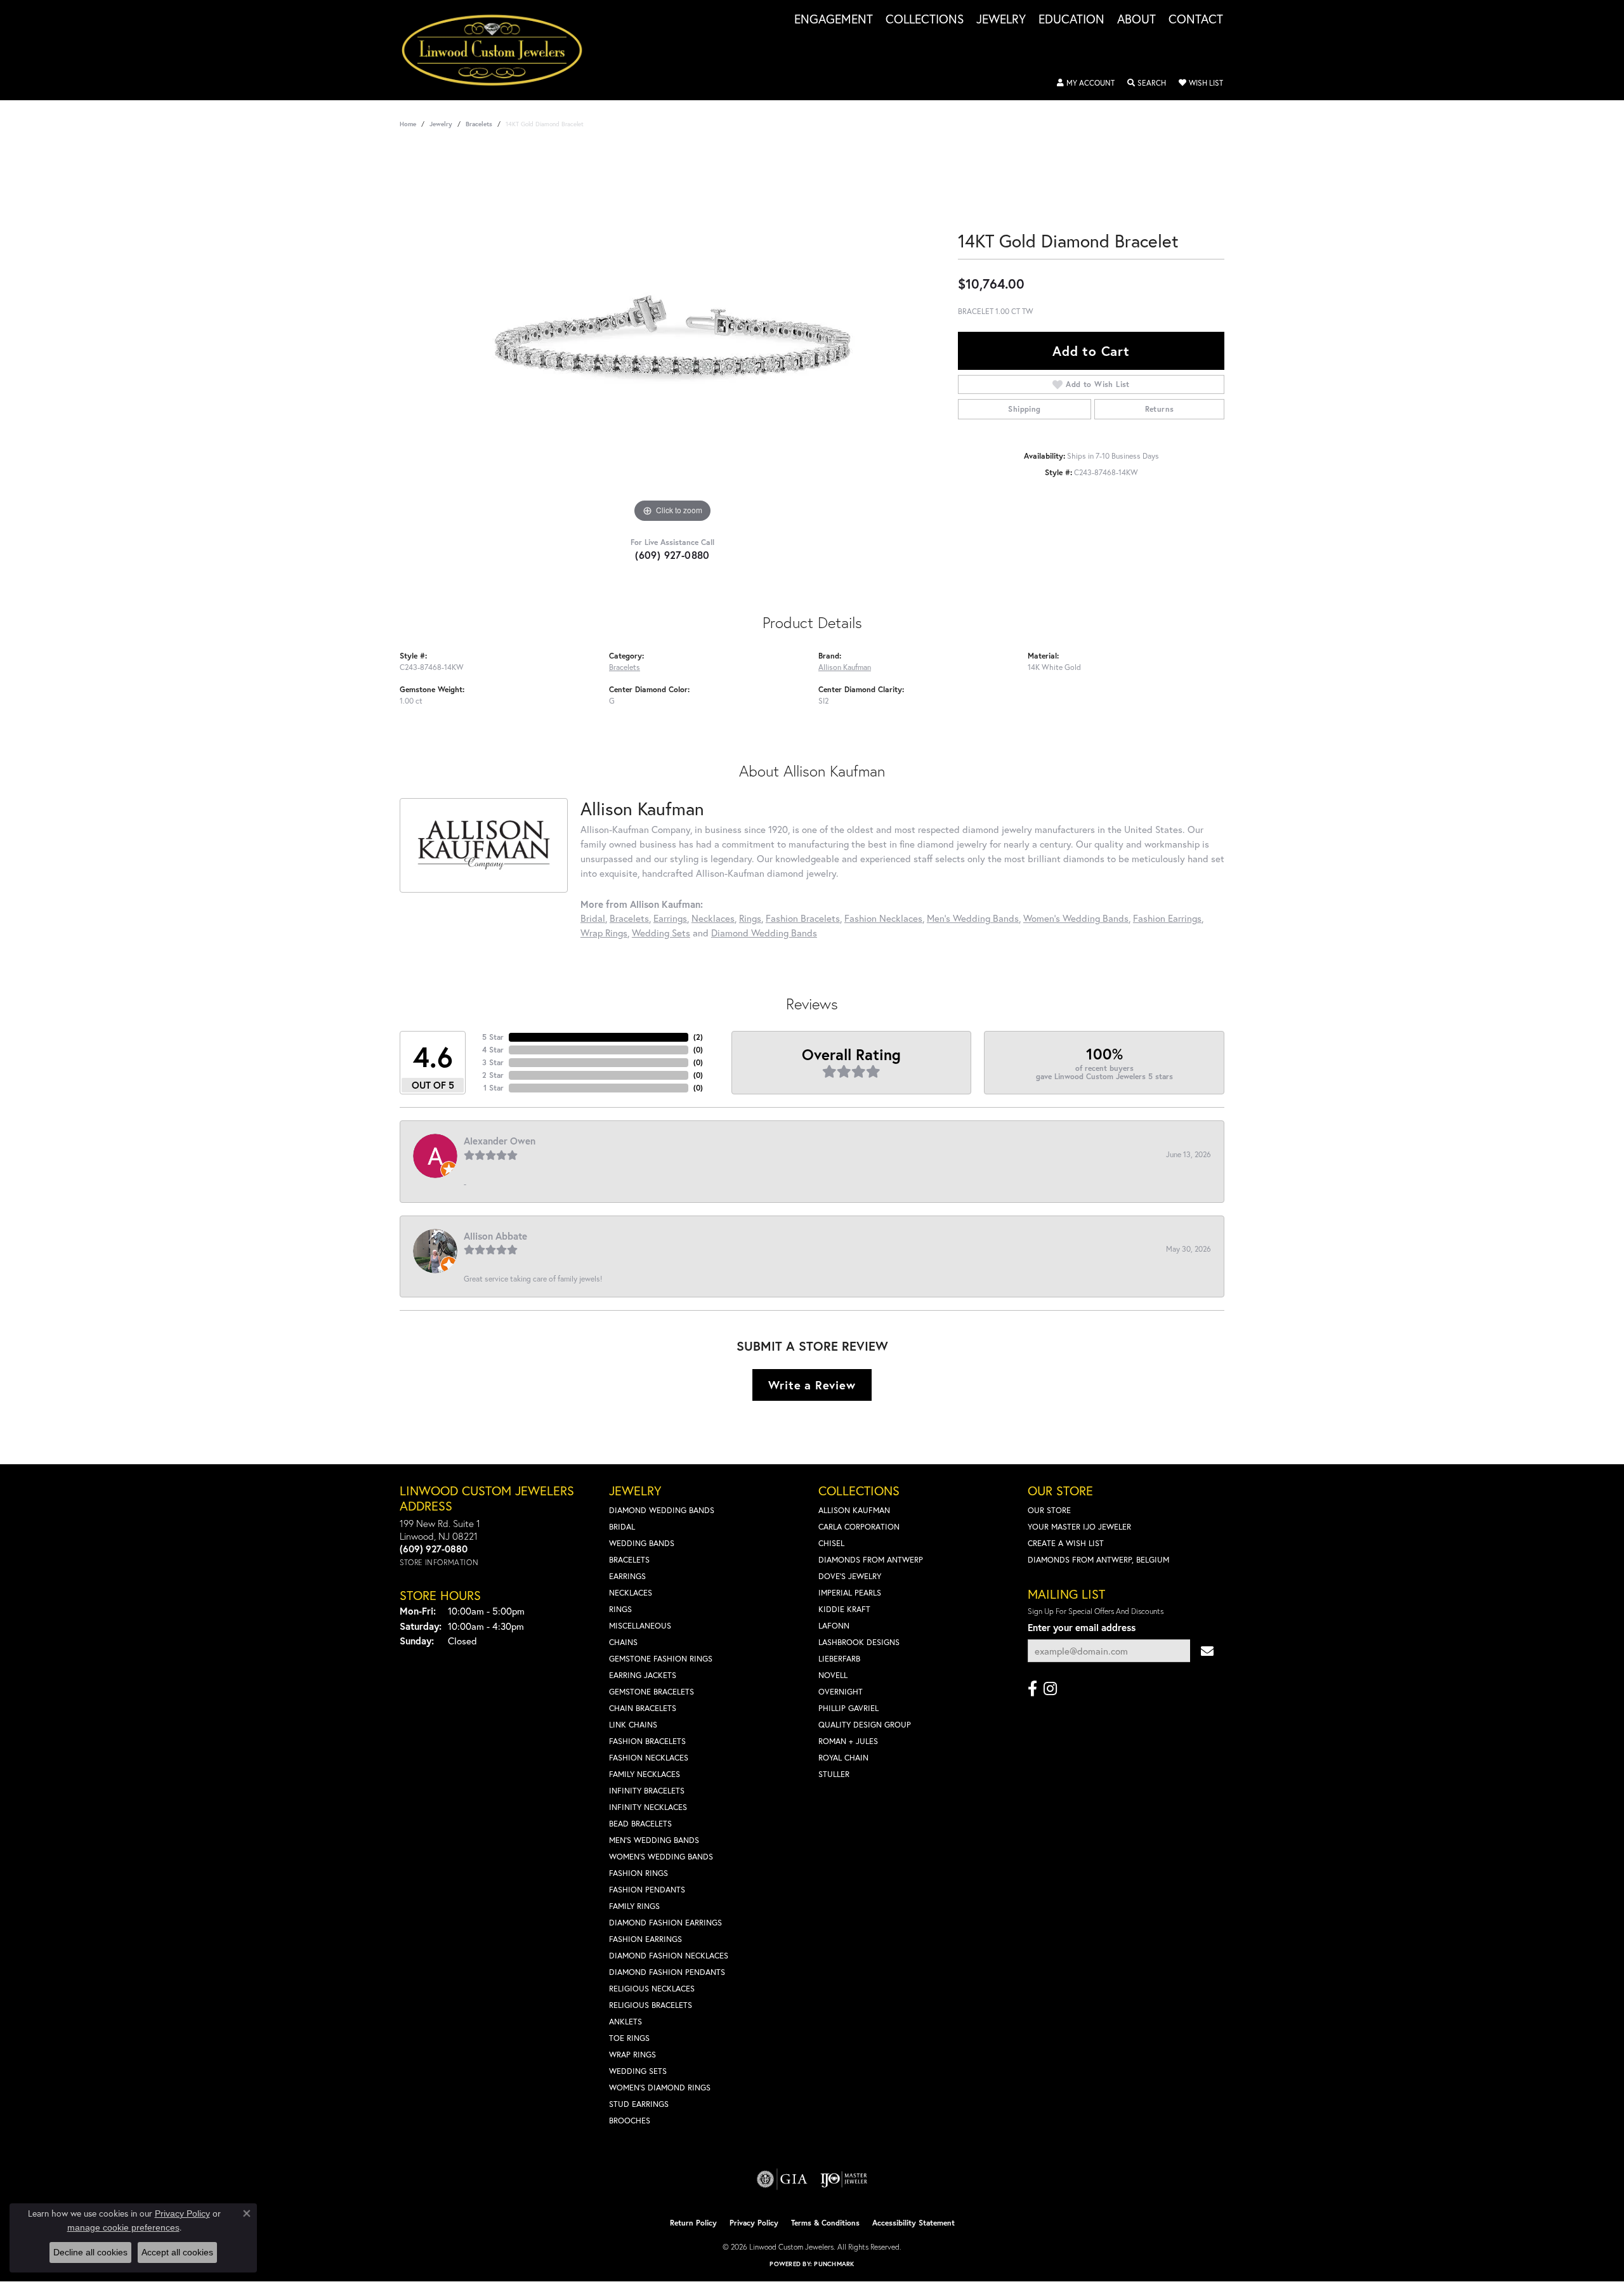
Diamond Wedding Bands (764, 933)
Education (1071, 20)
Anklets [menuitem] (625, 2022)
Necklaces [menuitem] (631, 1593)
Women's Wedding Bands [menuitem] (661, 1857)
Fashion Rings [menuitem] (638, 1873)
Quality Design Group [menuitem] (865, 1725)
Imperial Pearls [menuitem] (850, 1593)
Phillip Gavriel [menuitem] (848, 1708)
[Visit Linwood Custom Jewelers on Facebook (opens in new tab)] (1032, 1689)
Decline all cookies (90, 2252)
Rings (750, 918)
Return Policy (693, 2223)
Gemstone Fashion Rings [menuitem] (661, 1659)
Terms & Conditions (825, 2223)
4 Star (493, 1050)
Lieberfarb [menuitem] (839, 1659)
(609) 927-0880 (672, 555)
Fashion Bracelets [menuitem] (647, 1741)
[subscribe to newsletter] (1207, 1651)
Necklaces (713, 918)
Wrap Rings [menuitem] (632, 2055)
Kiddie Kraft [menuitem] (844, 1609)
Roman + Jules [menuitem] (848, 1741)
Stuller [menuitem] (834, 1774)
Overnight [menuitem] (841, 1692)
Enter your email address (1082, 1627)
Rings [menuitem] (620, 1609)
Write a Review (812, 1385)
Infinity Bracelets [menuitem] (647, 1791)
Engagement (834, 20)
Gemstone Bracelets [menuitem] (652, 1692)
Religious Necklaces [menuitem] (652, 1989)
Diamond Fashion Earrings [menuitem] (665, 1923)
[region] (672, 336)
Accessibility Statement (913, 2223)
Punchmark (834, 2264)
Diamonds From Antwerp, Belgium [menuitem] (1098, 1560)
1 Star (494, 1088)
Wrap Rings (604, 933)
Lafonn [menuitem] (834, 1626)
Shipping (1024, 409)
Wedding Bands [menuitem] (642, 1543)
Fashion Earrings (1167, 918)
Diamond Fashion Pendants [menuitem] (667, 1972)
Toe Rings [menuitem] (629, 2038)
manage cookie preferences (123, 2227)
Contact (1196, 20)
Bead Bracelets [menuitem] (640, 1824)
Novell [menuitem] (833, 1675)
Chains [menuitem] (623, 1642)
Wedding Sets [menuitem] (638, 2071)
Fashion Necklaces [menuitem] (649, 1758)
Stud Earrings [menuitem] (639, 2104)
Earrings (670, 918)
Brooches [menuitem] (630, 2121)
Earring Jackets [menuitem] (643, 1675)
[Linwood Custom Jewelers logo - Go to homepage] (499, 50)
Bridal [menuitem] (622, 1527)
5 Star (493, 1037)
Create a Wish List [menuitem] (1066, 1543)
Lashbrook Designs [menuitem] (859, 1642)
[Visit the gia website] (782, 2179)
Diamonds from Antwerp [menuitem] (871, 1560)
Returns (1160, 409)
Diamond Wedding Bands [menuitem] (662, 1510)
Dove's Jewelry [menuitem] (850, 1576)
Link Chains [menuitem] (633, 1725)
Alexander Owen (500, 1141)
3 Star (493, 1062)
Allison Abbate (495, 1236)
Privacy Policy (754, 2223)
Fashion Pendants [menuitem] (647, 1890)
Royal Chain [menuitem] (843, 1758)
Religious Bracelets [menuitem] (651, 2005)
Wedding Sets (661, 933)
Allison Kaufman (845, 667)
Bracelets (479, 124)
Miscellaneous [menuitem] (640, 1626)
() (698, 1037)
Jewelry (1001, 20)
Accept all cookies (177, 2252)
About (1136, 20)
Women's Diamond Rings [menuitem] (660, 2088)
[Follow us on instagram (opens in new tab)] (1050, 1689)
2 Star (493, 1075)
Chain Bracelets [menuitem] (643, 1708)
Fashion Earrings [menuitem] (645, 1939)
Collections (925, 20)
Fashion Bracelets (803, 918)
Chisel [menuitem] (831, 1543)
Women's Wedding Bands (1076, 918)
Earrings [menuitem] (627, 1576)
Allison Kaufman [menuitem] (854, 1510)
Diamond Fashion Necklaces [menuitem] (669, 1956)
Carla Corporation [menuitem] (859, 1527)
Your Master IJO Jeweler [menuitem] (1079, 1527)
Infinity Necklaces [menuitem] (648, 1807)
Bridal (593, 918)
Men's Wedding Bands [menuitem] (654, 1840)
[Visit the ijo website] (844, 2179)
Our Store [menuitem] (1049, 1510)
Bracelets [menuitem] (629, 1560)
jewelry (441, 124)
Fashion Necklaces (883, 918)
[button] (1086, 83)
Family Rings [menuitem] (634, 1906)
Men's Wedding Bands (973, 918)
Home (408, 124)
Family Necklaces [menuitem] (645, 1774)
